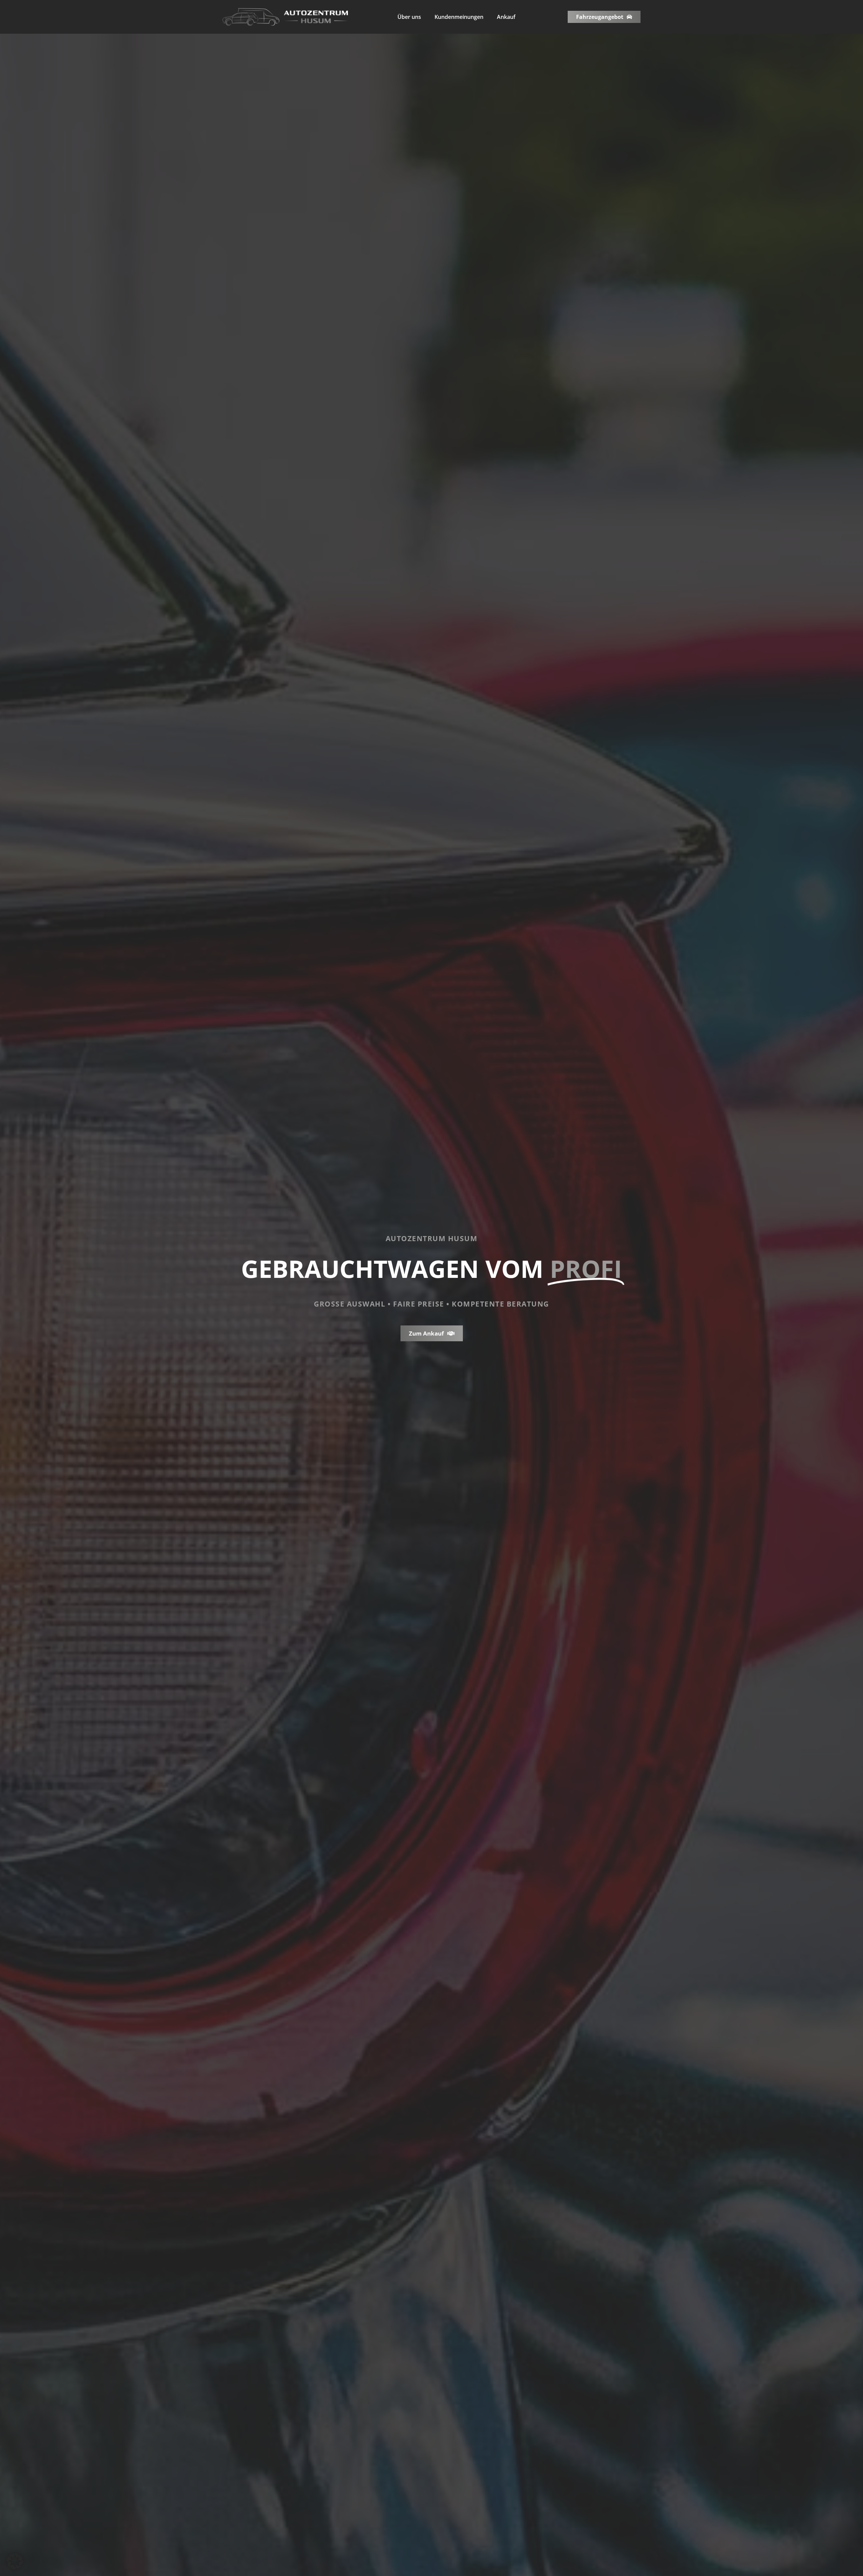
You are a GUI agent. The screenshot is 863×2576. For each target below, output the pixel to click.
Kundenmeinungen (459, 17)
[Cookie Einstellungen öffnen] (15, 2567)
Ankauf (506, 17)
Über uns (409, 17)
